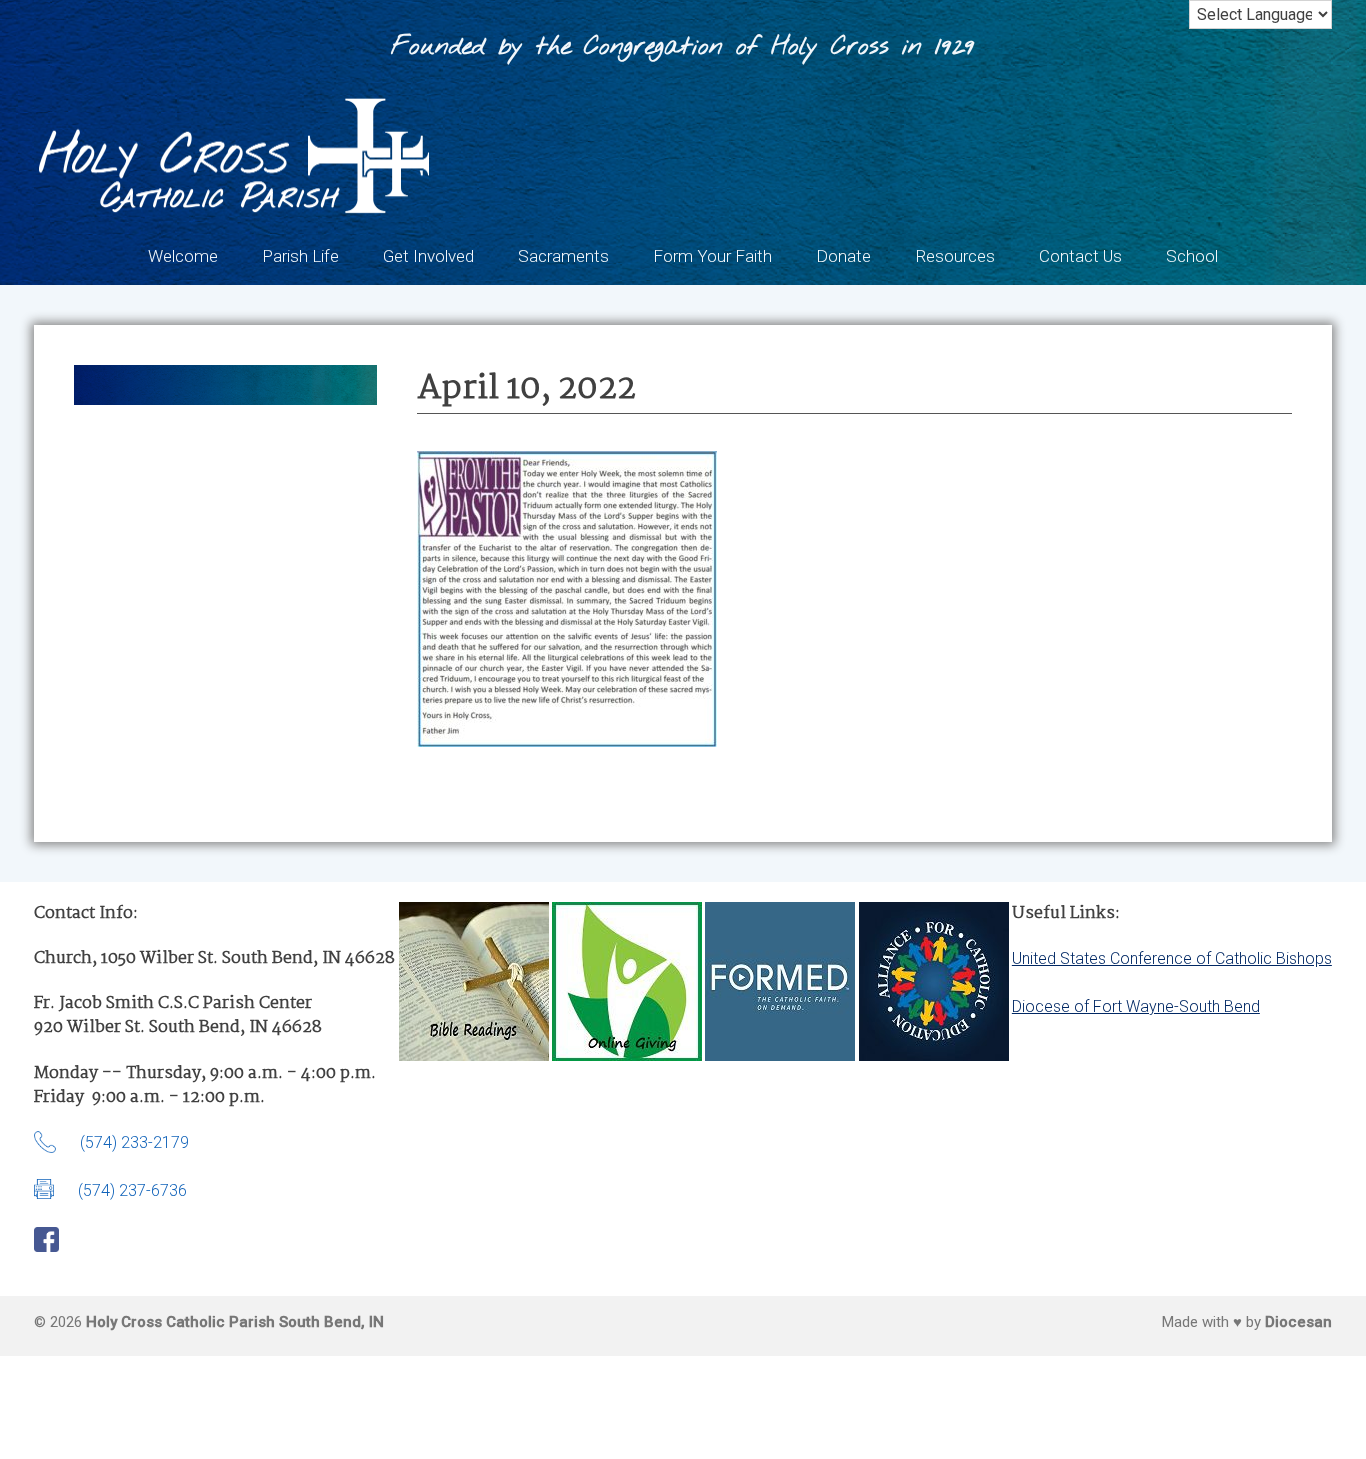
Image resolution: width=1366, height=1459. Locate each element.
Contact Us (1080, 256)
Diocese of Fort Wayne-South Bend (1136, 1006)
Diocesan (1298, 1322)
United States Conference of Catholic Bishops (1172, 958)
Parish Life (300, 256)
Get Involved (428, 256)
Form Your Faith (712, 256)
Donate (843, 256)
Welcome (183, 256)
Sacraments (563, 256)
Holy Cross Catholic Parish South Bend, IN (235, 1322)
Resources (955, 256)
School (1192, 256)
